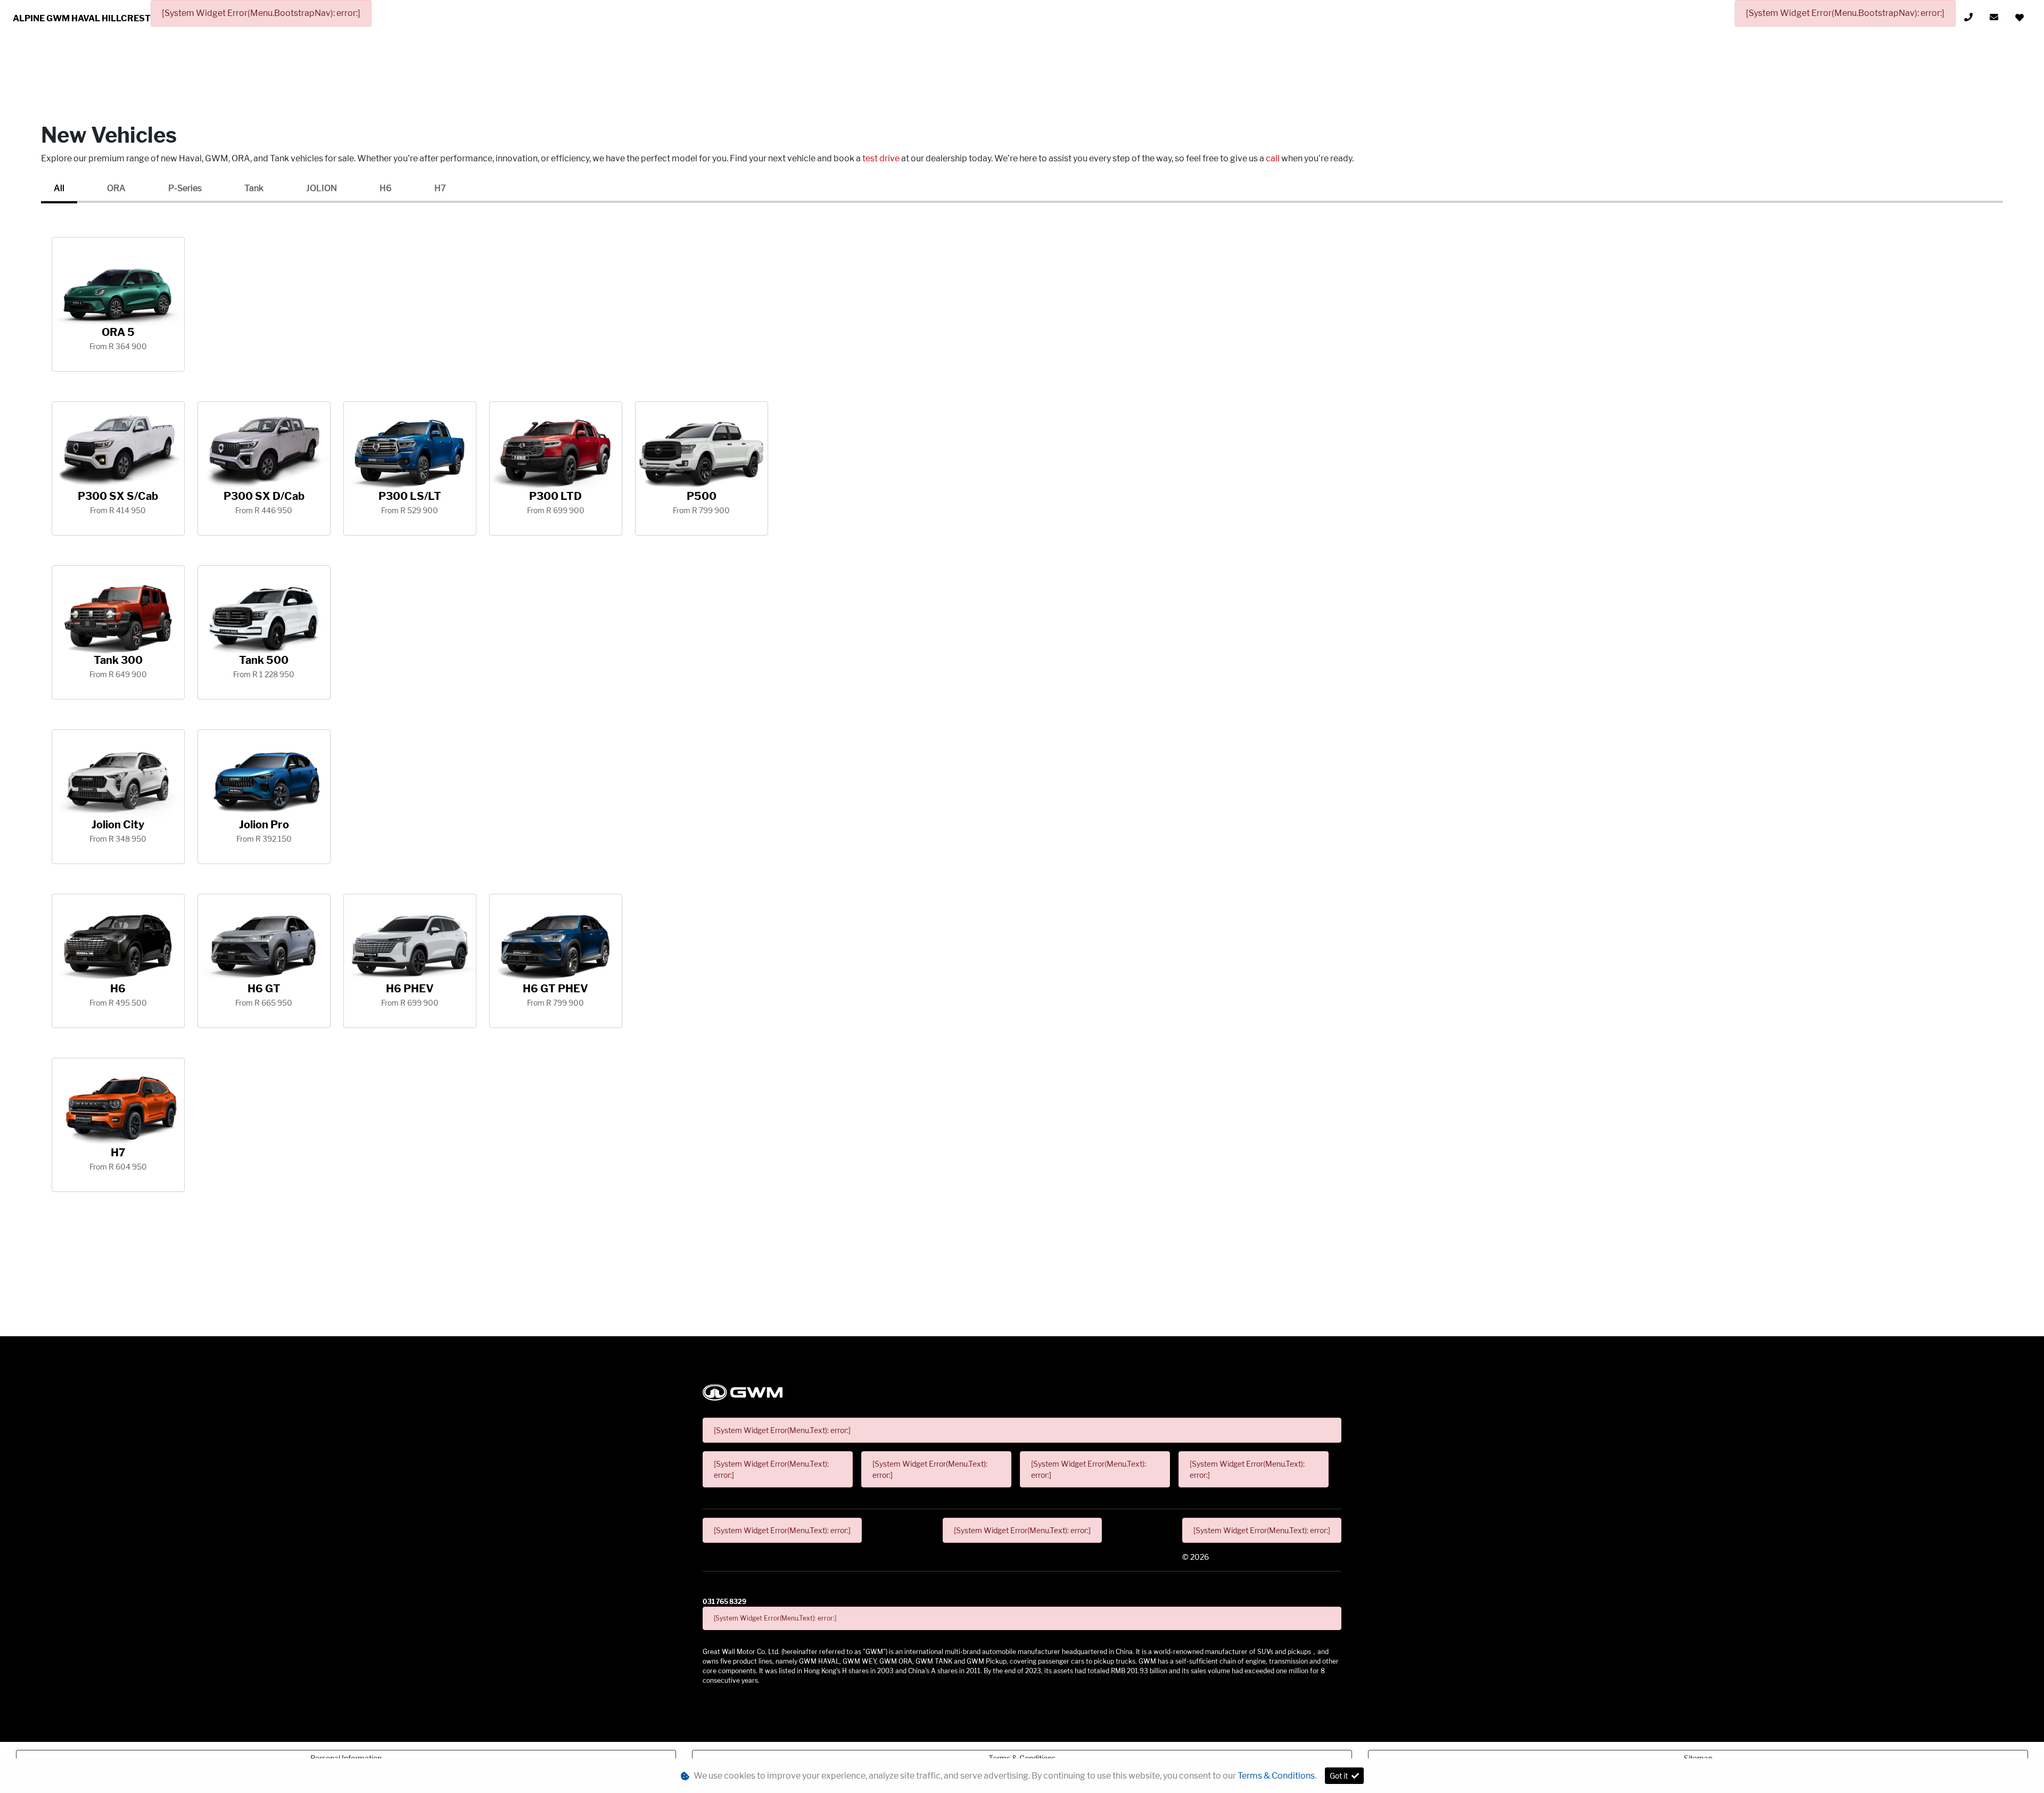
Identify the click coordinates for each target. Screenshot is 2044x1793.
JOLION (322, 188)
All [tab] (59, 188)
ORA (116, 188)
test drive (882, 158)
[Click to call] (1968, 17)
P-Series (185, 188)
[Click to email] (1994, 17)
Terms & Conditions (1276, 1776)
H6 (386, 188)
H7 (440, 188)
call (1274, 158)
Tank (254, 188)
